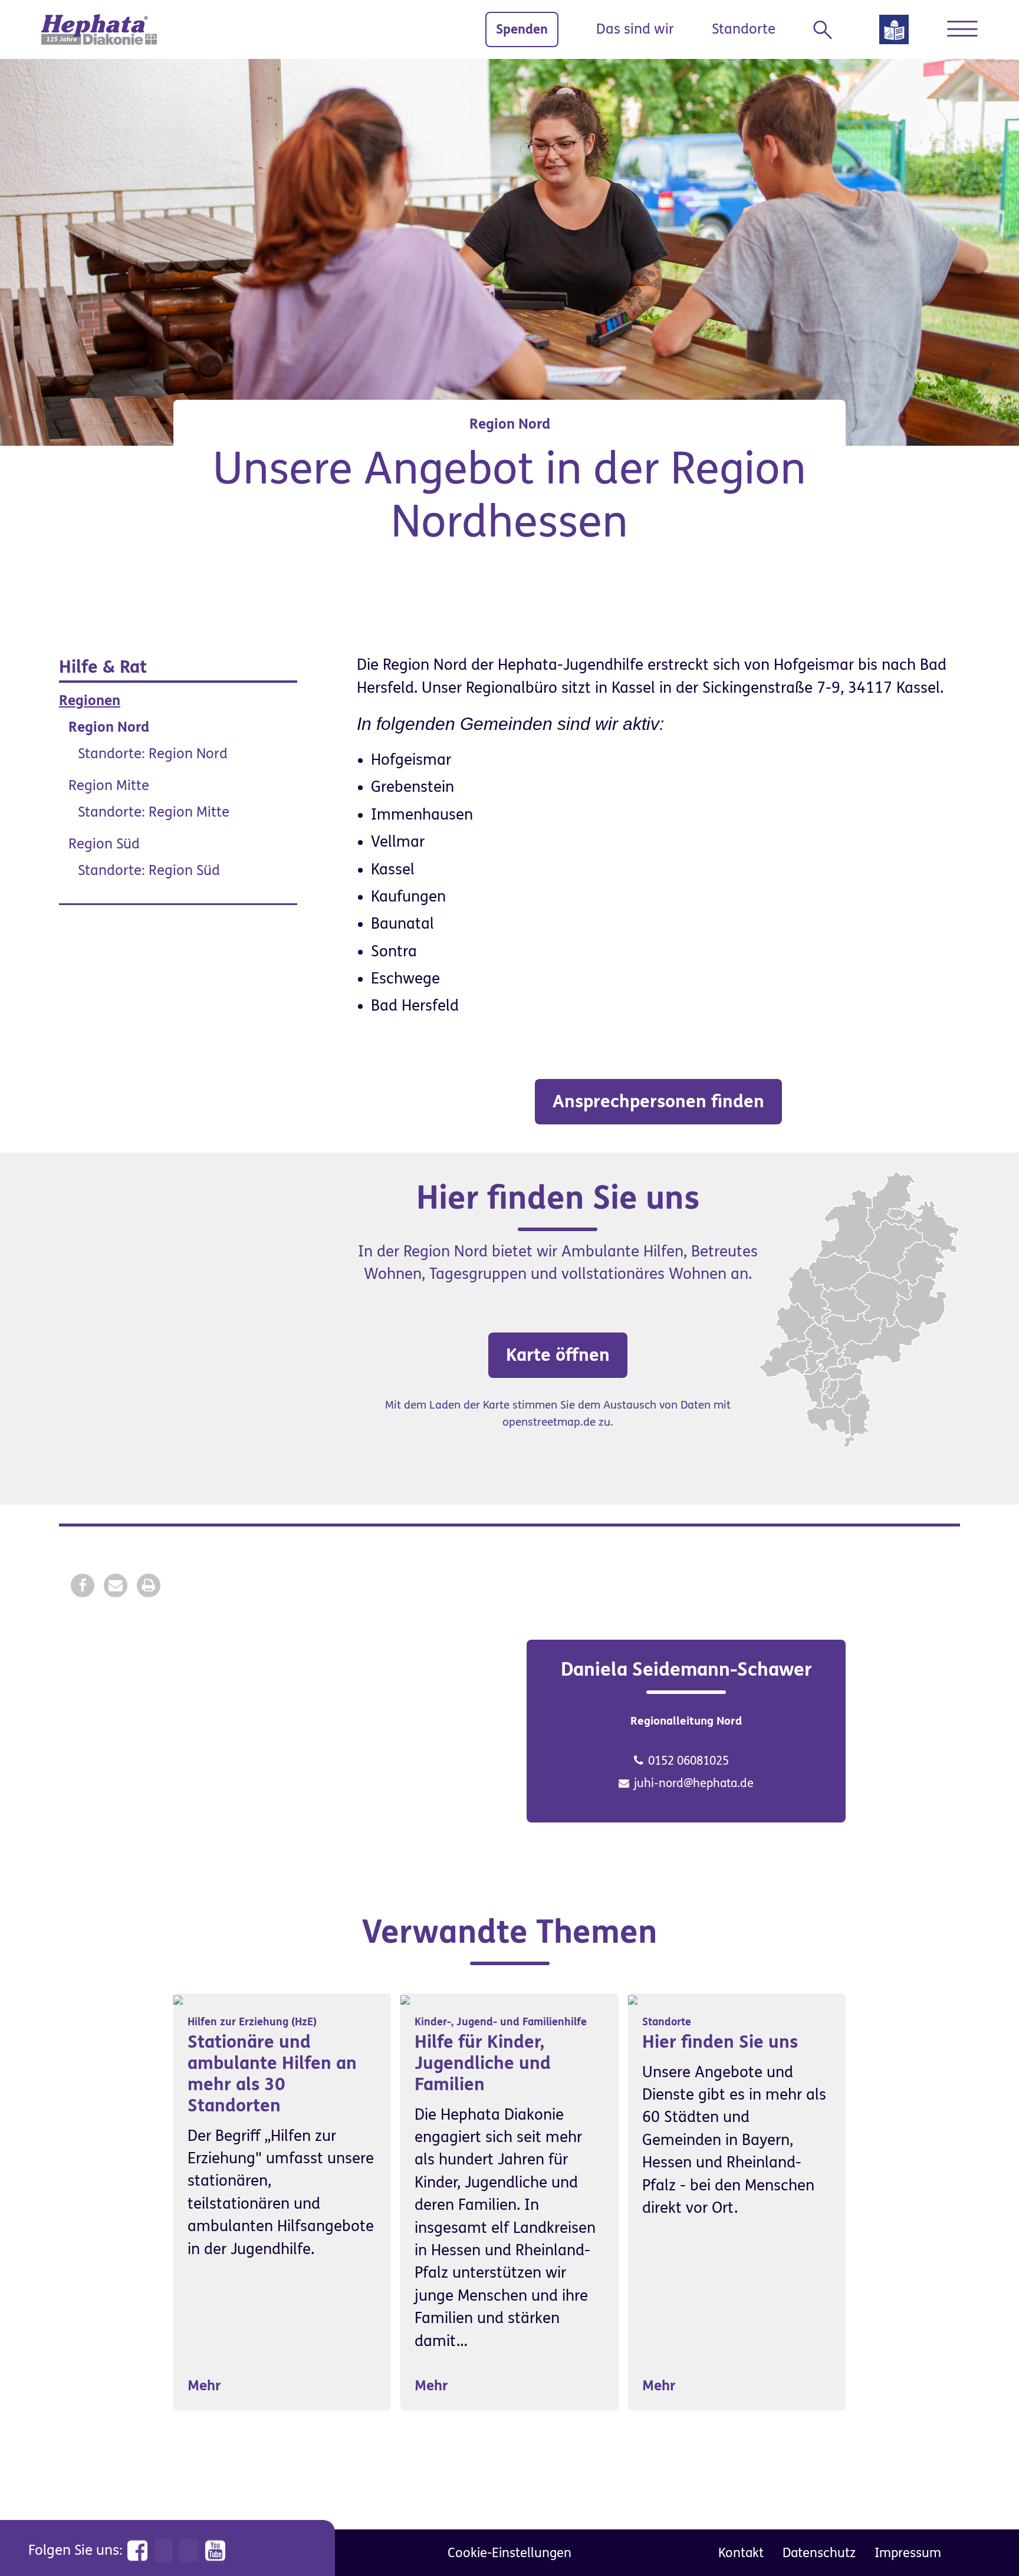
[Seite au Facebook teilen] (83, 1585)
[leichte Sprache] (894, 33)
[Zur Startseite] (99, 29)
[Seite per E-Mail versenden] (116, 1585)
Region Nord (109, 727)
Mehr (204, 2386)
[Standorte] (633, 2000)
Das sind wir (635, 29)
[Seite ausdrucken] (149, 1585)
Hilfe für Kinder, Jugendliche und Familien (483, 2063)
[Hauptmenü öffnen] (962, 29)
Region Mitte (109, 786)
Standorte (744, 29)
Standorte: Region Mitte (154, 812)
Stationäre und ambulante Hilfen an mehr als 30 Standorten (272, 2074)
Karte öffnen (558, 1355)
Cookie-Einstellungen (509, 2553)
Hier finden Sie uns (720, 2042)
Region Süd (104, 844)
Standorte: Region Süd (149, 871)
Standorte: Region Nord (153, 754)
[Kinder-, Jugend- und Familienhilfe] (405, 2000)
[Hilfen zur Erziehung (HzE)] (178, 2000)
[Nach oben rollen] (984, 2541)
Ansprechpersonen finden (658, 1101)
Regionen (90, 701)
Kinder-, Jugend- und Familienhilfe (501, 2022)
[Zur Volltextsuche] (827, 30)
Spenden (522, 29)
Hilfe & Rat (103, 667)
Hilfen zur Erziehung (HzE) (252, 2022)
